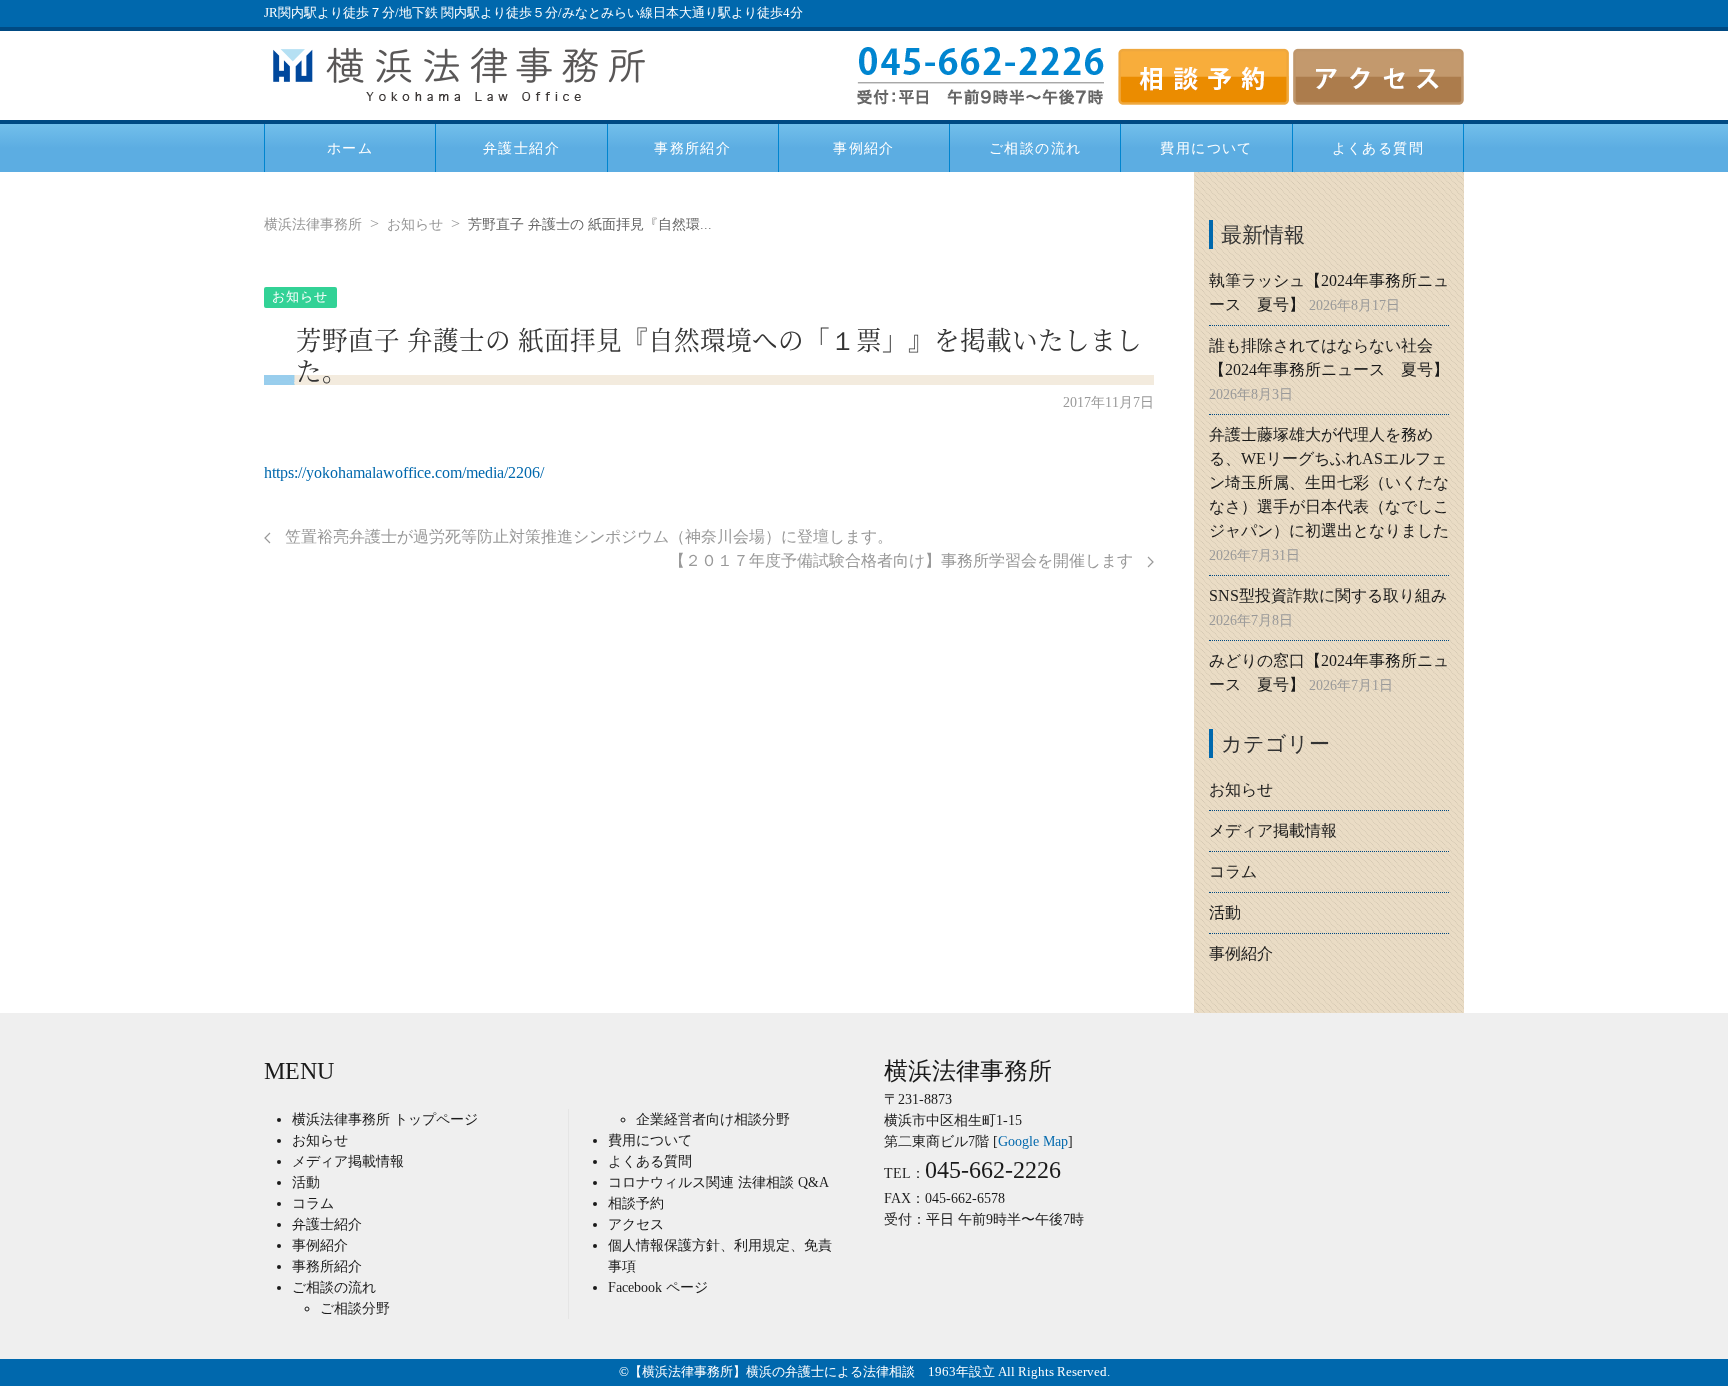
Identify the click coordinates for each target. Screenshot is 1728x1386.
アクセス (636, 1224)
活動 (1225, 912)
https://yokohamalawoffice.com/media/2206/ (404, 472)
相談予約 (636, 1203)
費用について (1206, 147)
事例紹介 (864, 147)
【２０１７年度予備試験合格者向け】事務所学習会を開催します (903, 560)
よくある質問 (1378, 147)
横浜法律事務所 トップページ (385, 1119)
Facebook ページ (658, 1287)
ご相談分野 (355, 1308)
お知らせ (415, 224)
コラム (1233, 871)
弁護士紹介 (521, 147)
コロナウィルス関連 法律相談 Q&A (718, 1182)
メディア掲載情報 (1273, 830)
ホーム (350, 147)
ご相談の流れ (1035, 147)
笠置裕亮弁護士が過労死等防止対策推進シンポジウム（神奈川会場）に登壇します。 (587, 536)
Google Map (1033, 1141)
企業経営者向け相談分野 (713, 1119)
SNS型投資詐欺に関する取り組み (1328, 595)
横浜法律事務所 (313, 224)
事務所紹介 (692, 147)
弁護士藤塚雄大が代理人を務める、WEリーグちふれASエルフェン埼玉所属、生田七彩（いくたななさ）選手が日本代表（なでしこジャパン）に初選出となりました (1329, 482)
